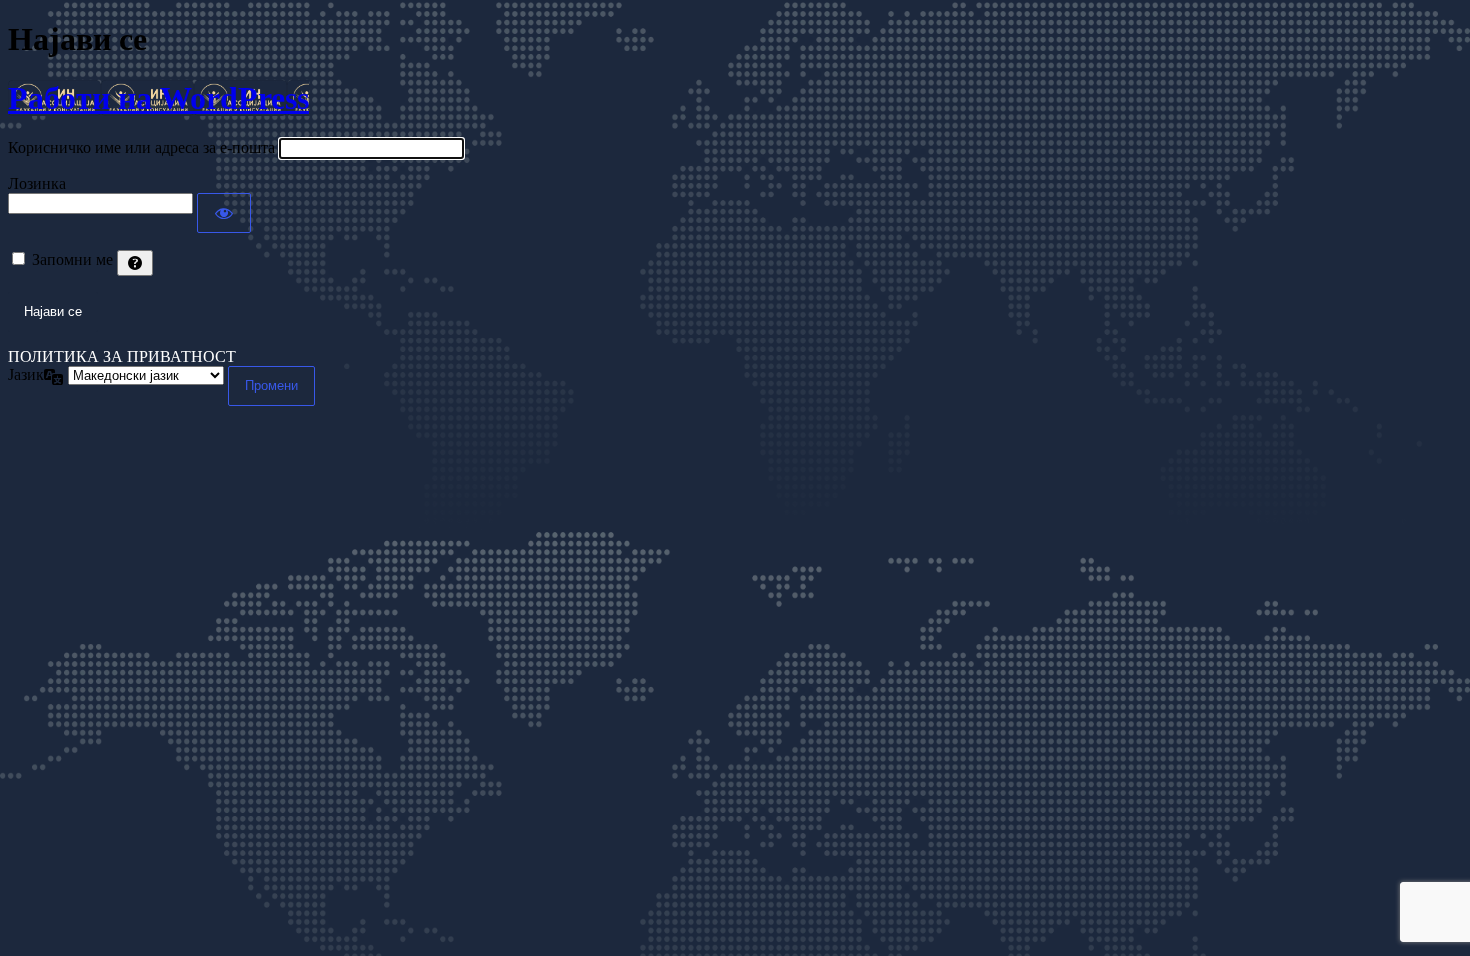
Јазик (26, 374)
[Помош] (135, 263)
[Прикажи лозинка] (224, 213)
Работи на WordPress (158, 98)
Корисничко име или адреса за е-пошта (141, 147)
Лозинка (37, 183)
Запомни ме (72, 259)
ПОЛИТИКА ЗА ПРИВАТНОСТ (122, 356)
